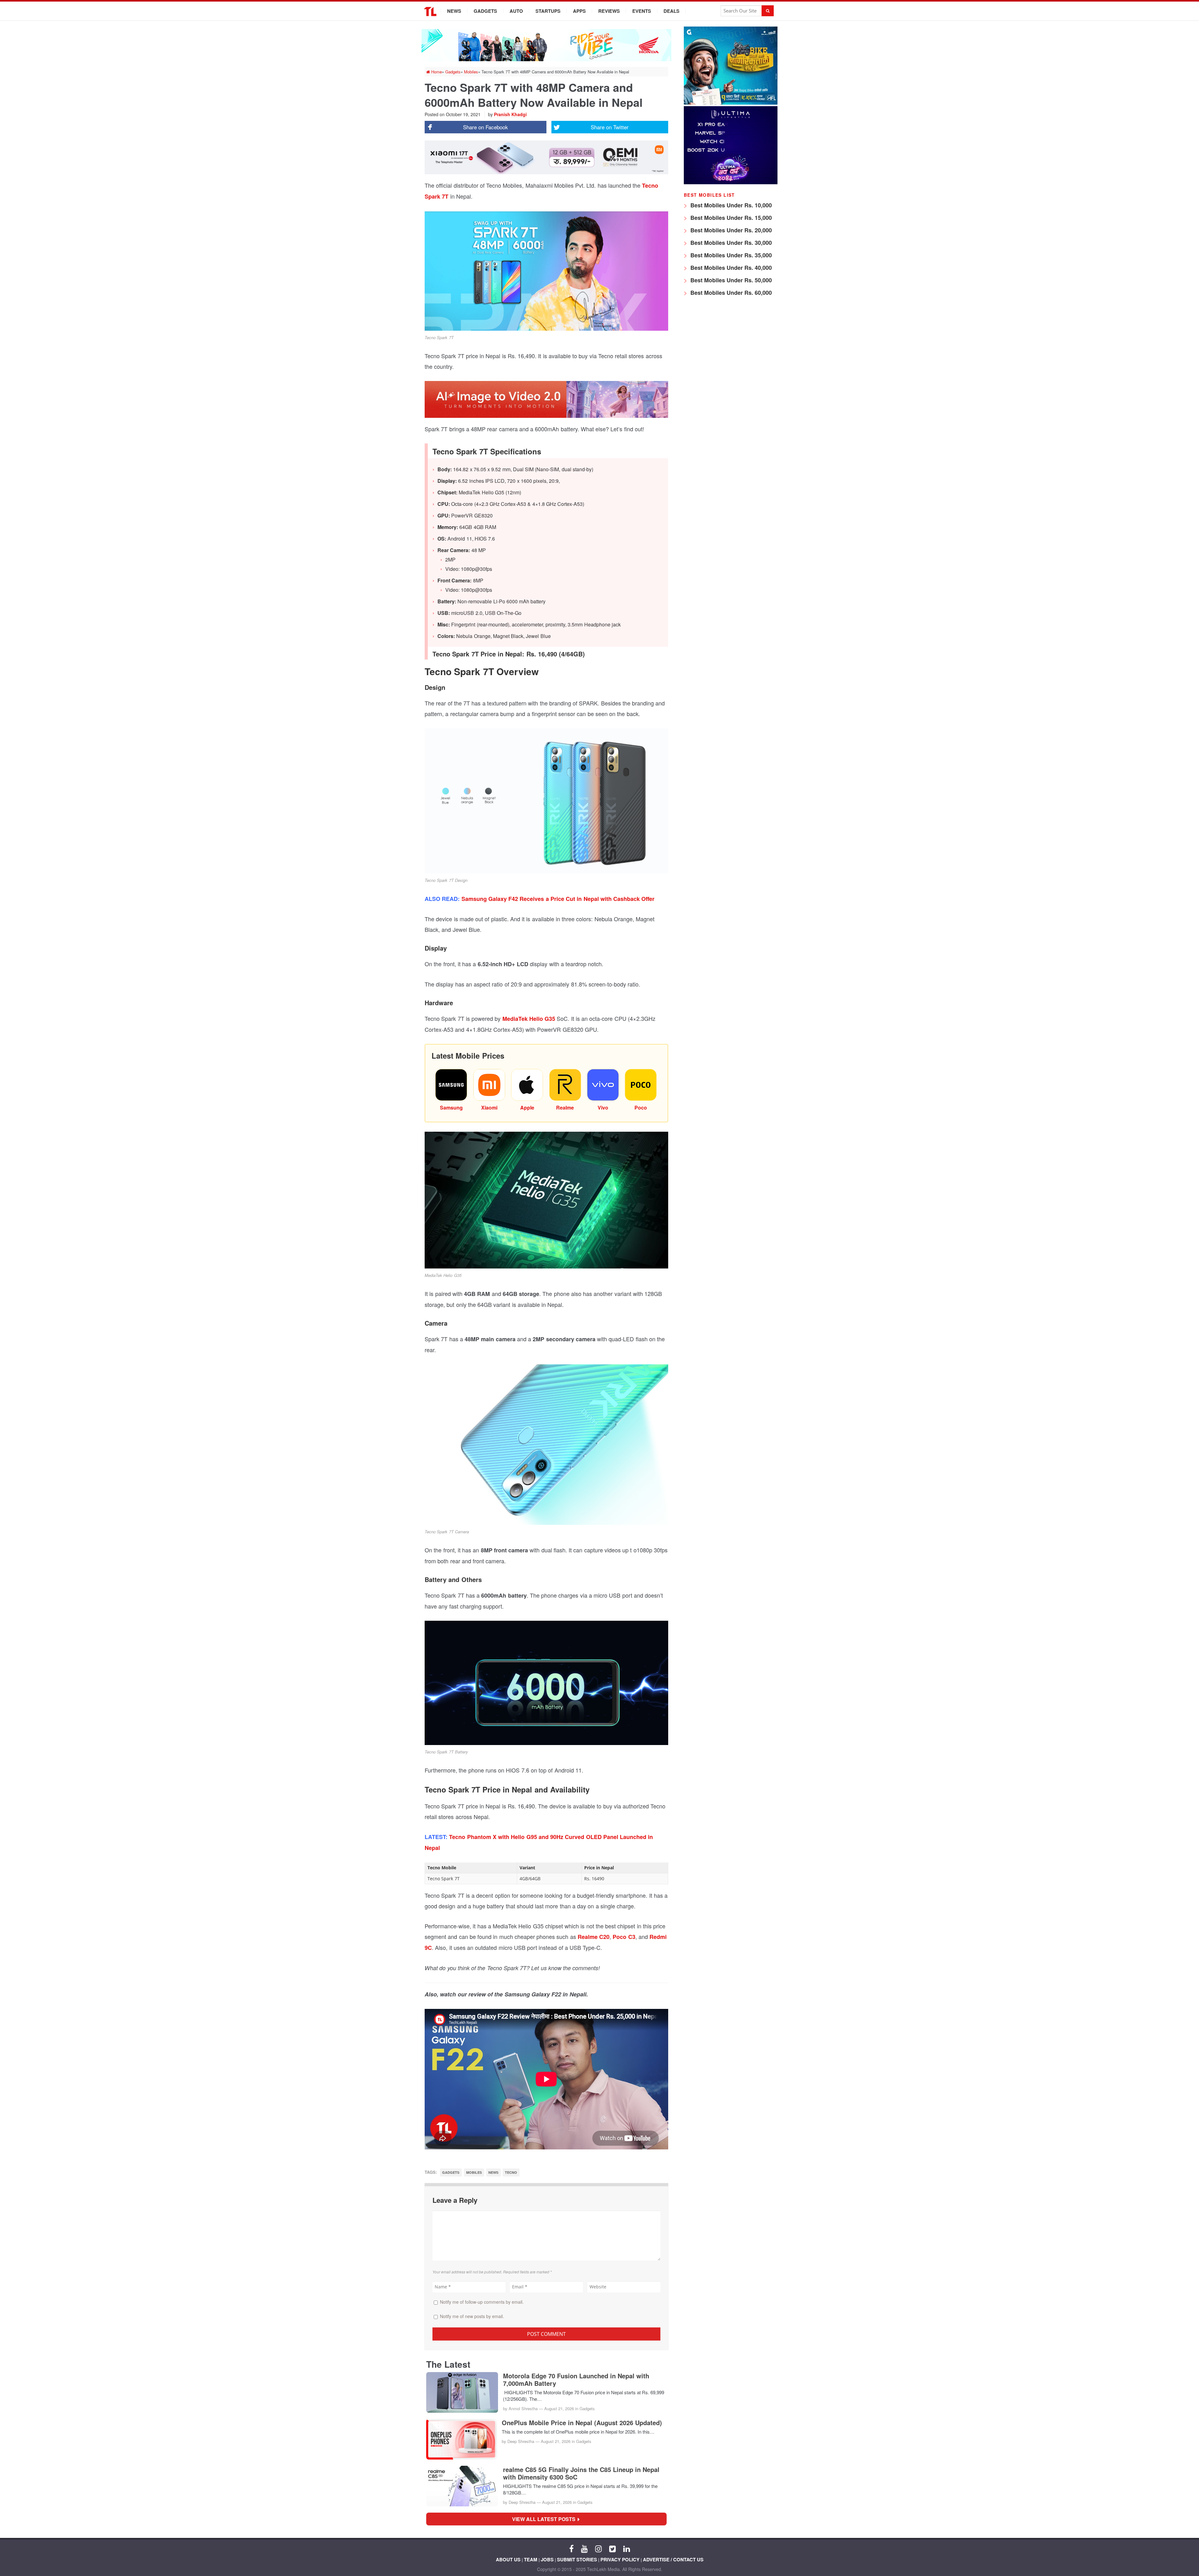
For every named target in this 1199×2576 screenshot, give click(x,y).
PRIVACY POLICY (620, 2559)
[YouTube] (584, 2548)
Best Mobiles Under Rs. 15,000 (730, 218)
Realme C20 (594, 1937)
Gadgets (485, 11)
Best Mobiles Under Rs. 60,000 (730, 293)
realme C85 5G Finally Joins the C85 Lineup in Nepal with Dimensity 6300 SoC (581, 2473)
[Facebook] (571, 2548)
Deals (671, 11)
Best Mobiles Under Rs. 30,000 (730, 243)
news (493, 2172)
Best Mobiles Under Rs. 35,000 (730, 255)
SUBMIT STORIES (577, 2559)
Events (642, 11)
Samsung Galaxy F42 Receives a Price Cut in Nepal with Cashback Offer (557, 899)
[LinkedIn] (627, 2548)
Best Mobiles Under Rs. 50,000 (730, 280)
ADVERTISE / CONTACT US (673, 2559)
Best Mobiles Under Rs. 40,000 (730, 268)
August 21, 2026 (559, 2408)
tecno (511, 2172)
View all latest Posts (546, 2519)
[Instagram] (598, 2548)
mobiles (474, 2172)
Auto (516, 11)
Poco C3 (624, 1937)
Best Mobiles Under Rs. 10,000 (730, 205)
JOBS (547, 2559)
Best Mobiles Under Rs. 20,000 (730, 230)
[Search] (768, 11)
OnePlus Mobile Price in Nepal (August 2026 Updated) (582, 2423)
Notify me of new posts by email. (472, 2316)
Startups (548, 11)
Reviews (609, 11)
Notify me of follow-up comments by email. (482, 2302)
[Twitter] (612, 2548)
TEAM (531, 2559)
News (454, 11)
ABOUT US (508, 2559)
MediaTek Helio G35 (529, 1019)
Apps (579, 11)
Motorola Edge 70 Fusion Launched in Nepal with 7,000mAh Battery (576, 2380)
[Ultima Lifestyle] (731, 183)
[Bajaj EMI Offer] (731, 103)
